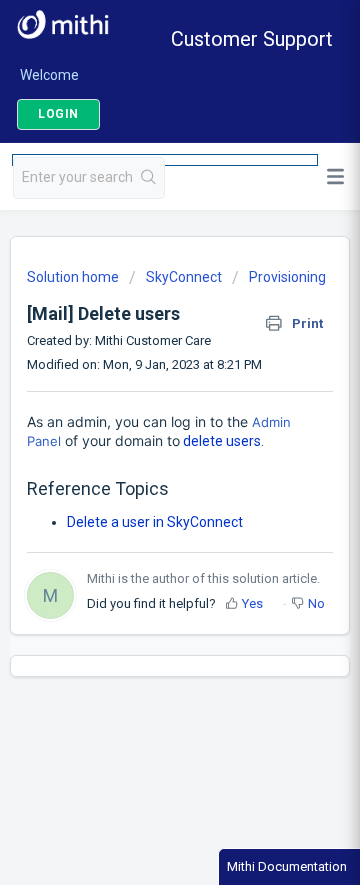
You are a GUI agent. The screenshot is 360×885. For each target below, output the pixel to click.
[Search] (149, 178)
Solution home (74, 277)
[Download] (143, 425)
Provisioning (287, 277)
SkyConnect (184, 277)
